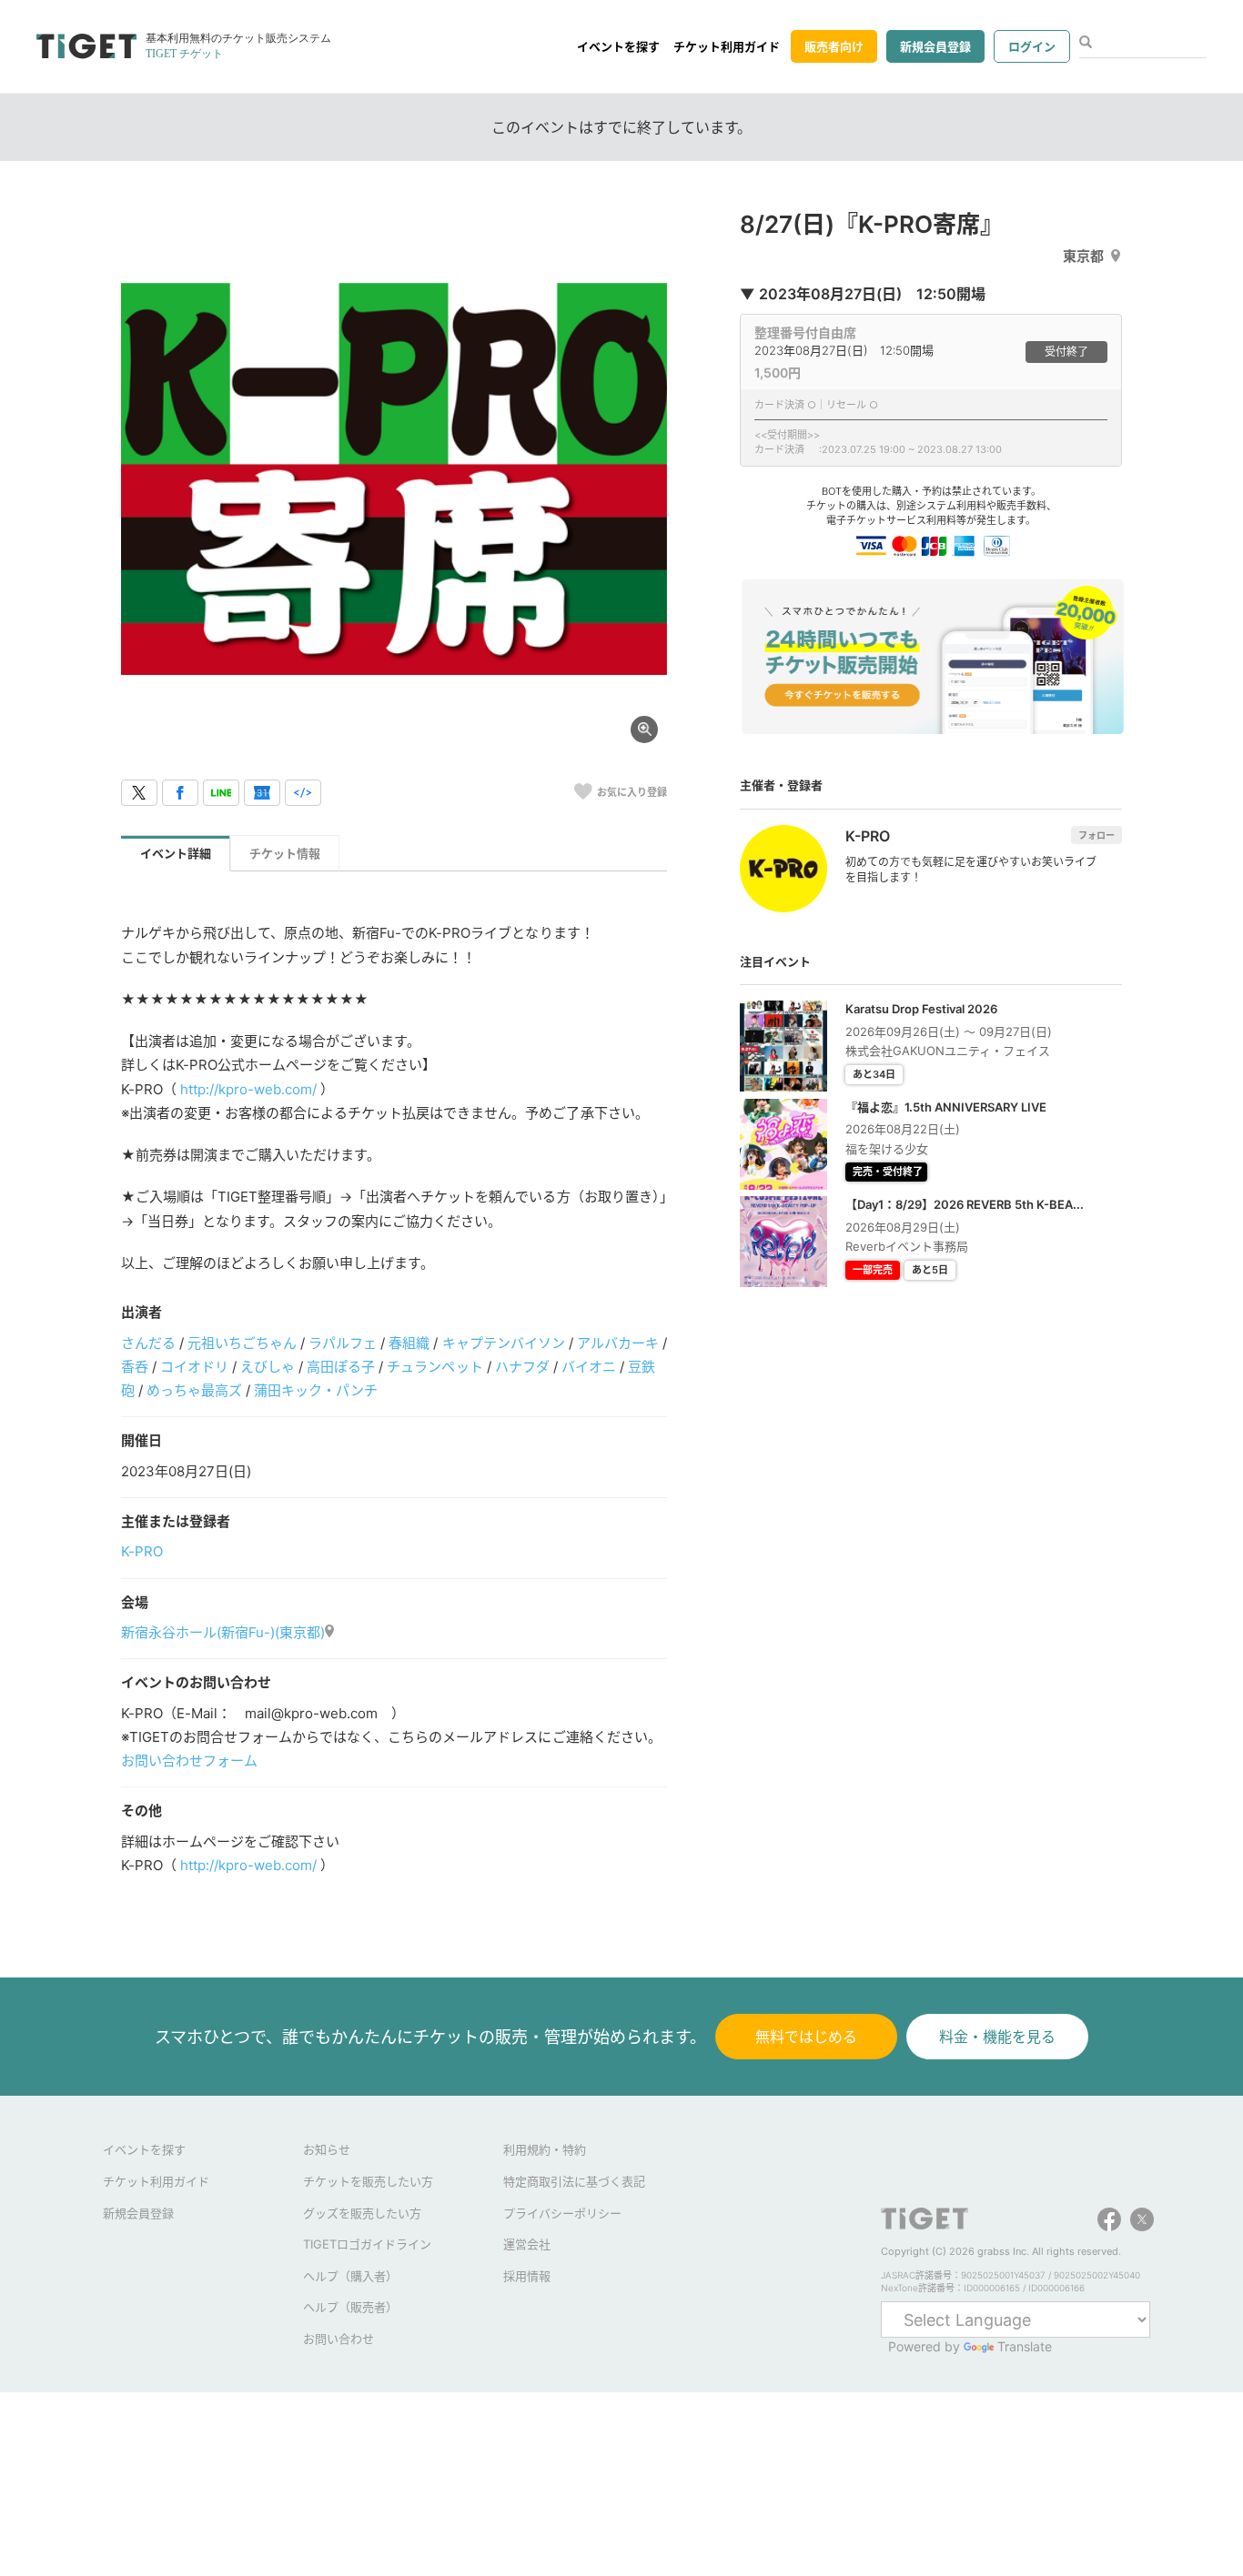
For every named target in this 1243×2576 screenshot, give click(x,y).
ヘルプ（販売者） (350, 2307)
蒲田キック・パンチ (316, 1390)
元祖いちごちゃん (242, 1343)
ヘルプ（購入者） (350, 2276)
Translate (1025, 2346)
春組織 (409, 1343)
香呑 (135, 1367)
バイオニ (589, 1367)
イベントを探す (618, 46)
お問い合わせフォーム (189, 1761)
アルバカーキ (618, 1343)
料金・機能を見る (997, 2037)
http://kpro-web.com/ (248, 1089)
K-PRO (142, 1551)
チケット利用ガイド (727, 46)
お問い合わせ (339, 2339)
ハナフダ (522, 1367)
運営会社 (527, 2244)
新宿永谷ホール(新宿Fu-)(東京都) (223, 1632)
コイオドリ (194, 1367)
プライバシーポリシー (562, 2213)
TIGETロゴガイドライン (367, 2244)
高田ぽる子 (341, 1367)
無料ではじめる (806, 2037)
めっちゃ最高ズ (194, 1390)
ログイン (1032, 46)
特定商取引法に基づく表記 (574, 2181)
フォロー (1096, 835)
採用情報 (527, 2276)
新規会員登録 (935, 46)
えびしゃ (268, 1367)
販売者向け (834, 46)
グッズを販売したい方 (362, 2213)
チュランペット (435, 1367)
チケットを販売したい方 (368, 2181)
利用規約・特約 (545, 2149)
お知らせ (327, 2149)
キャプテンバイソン (504, 1343)
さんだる (148, 1343)
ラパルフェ (343, 1343)
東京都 (1083, 256)
